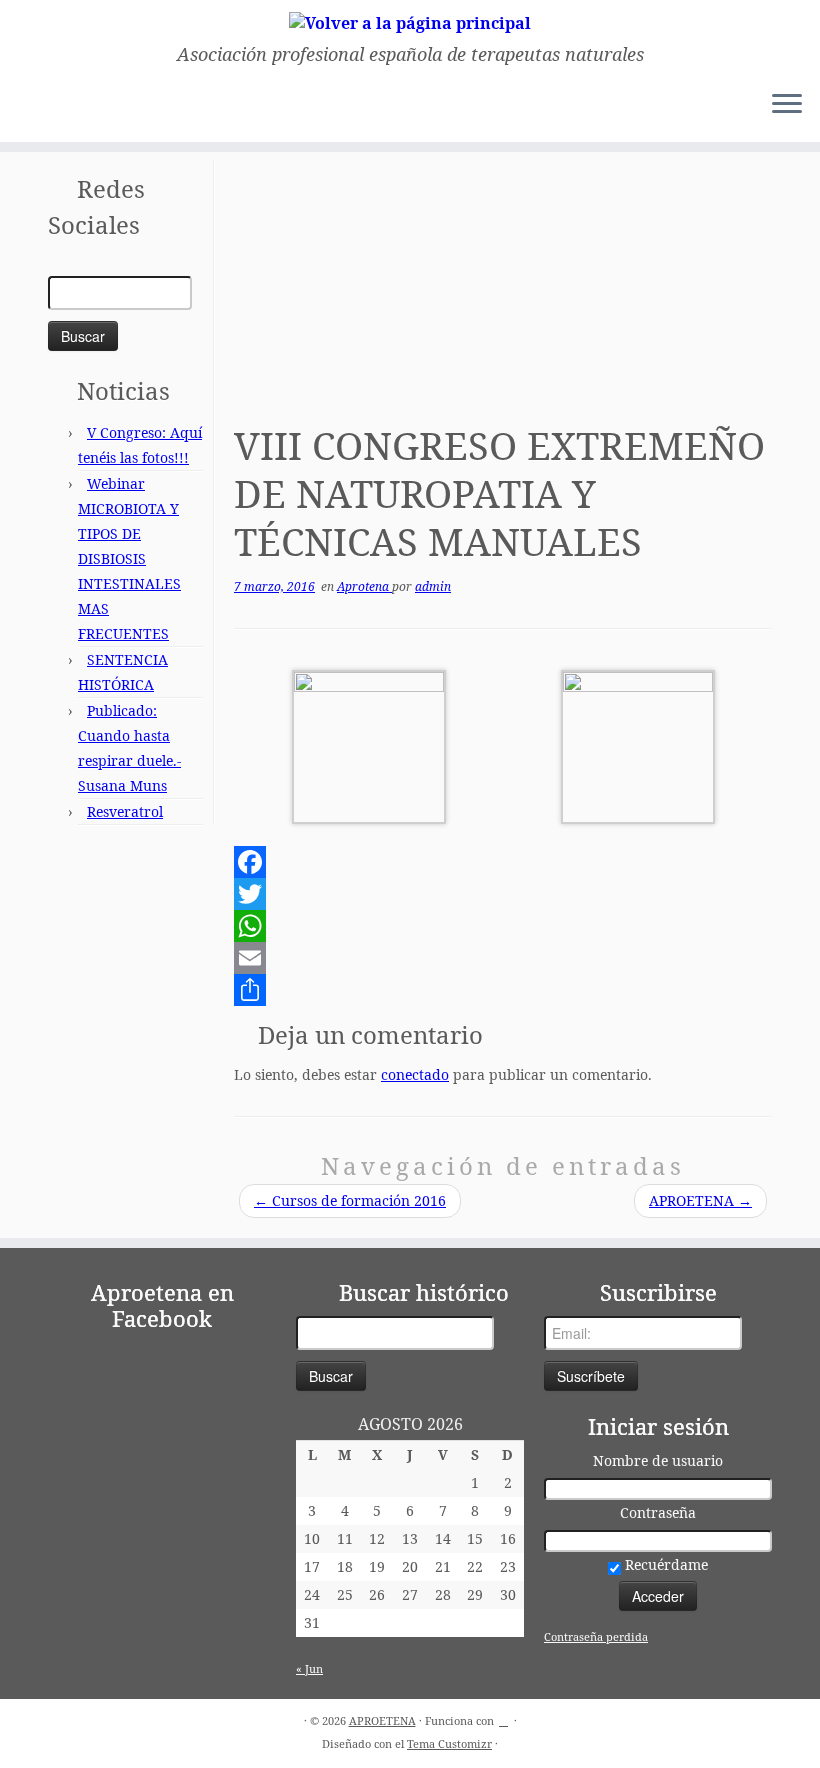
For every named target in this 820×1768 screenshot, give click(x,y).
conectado (415, 1074)
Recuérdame (664, 1564)
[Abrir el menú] (787, 106)
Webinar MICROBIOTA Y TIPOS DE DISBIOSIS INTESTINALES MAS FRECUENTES (129, 558)
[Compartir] (503, 990)
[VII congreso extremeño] (369, 745)
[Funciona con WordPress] (504, 1717)
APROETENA (700, 1200)
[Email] (503, 958)
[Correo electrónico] (36, 107)
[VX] (638, 745)
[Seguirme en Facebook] (63, 107)
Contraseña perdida (596, 1636)
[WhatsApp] (503, 926)
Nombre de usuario (658, 1460)
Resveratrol (125, 811)
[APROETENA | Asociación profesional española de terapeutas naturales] (410, 22)
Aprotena (364, 586)
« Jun (309, 1668)
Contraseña (658, 1512)
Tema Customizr (449, 1743)
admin (433, 586)
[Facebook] (503, 862)
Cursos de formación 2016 (350, 1200)
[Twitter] (503, 894)
